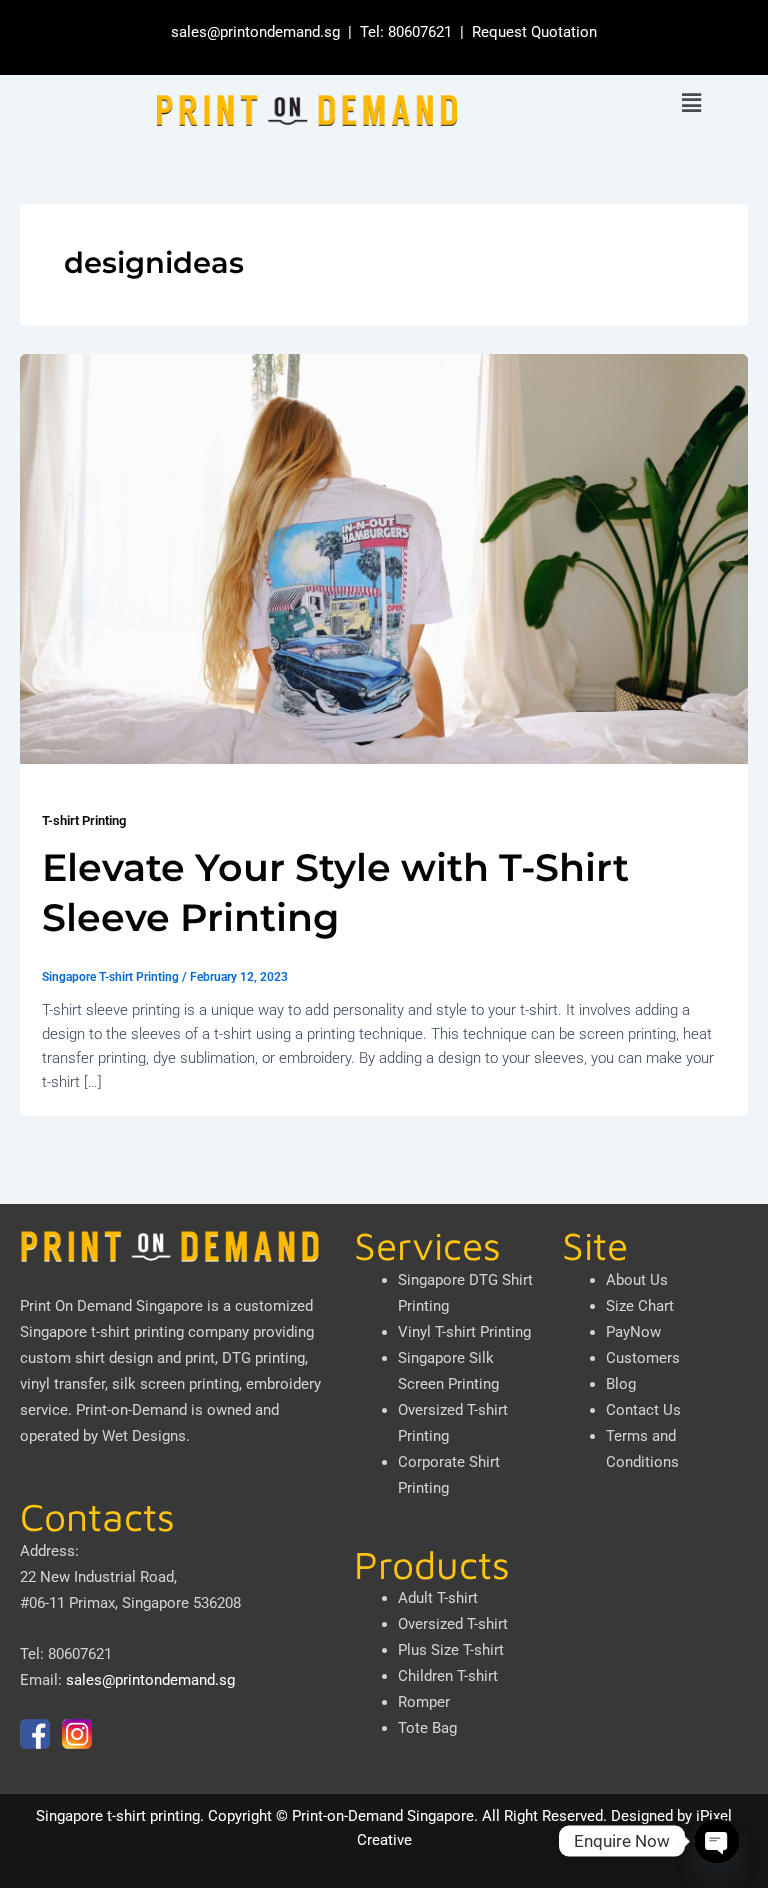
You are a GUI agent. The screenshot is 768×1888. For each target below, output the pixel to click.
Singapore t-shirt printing (118, 1816)
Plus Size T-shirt (451, 1650)
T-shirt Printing (84, 820)
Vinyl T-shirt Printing (464, 1332)
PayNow (633, 1332)
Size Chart (640, 1306)
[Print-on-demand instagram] (77, 1733)
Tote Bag (427, 1728)
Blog (621, 1384)
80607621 (420, 32)
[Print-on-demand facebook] (35, 1733)
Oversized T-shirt (453, 1624)
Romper (424, 1702)
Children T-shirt (448, 1676)
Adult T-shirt (438, 1598)
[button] (691, 104)
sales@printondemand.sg (255, 32)
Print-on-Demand (131, 1410)
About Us (637, 1280)
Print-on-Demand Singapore (383, 1816)
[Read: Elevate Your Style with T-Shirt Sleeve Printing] (384, 558)
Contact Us (643, 1410)
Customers (643, 1358)
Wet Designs (144, 1436)
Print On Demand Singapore (111, 1306)
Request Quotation (534, 32)
